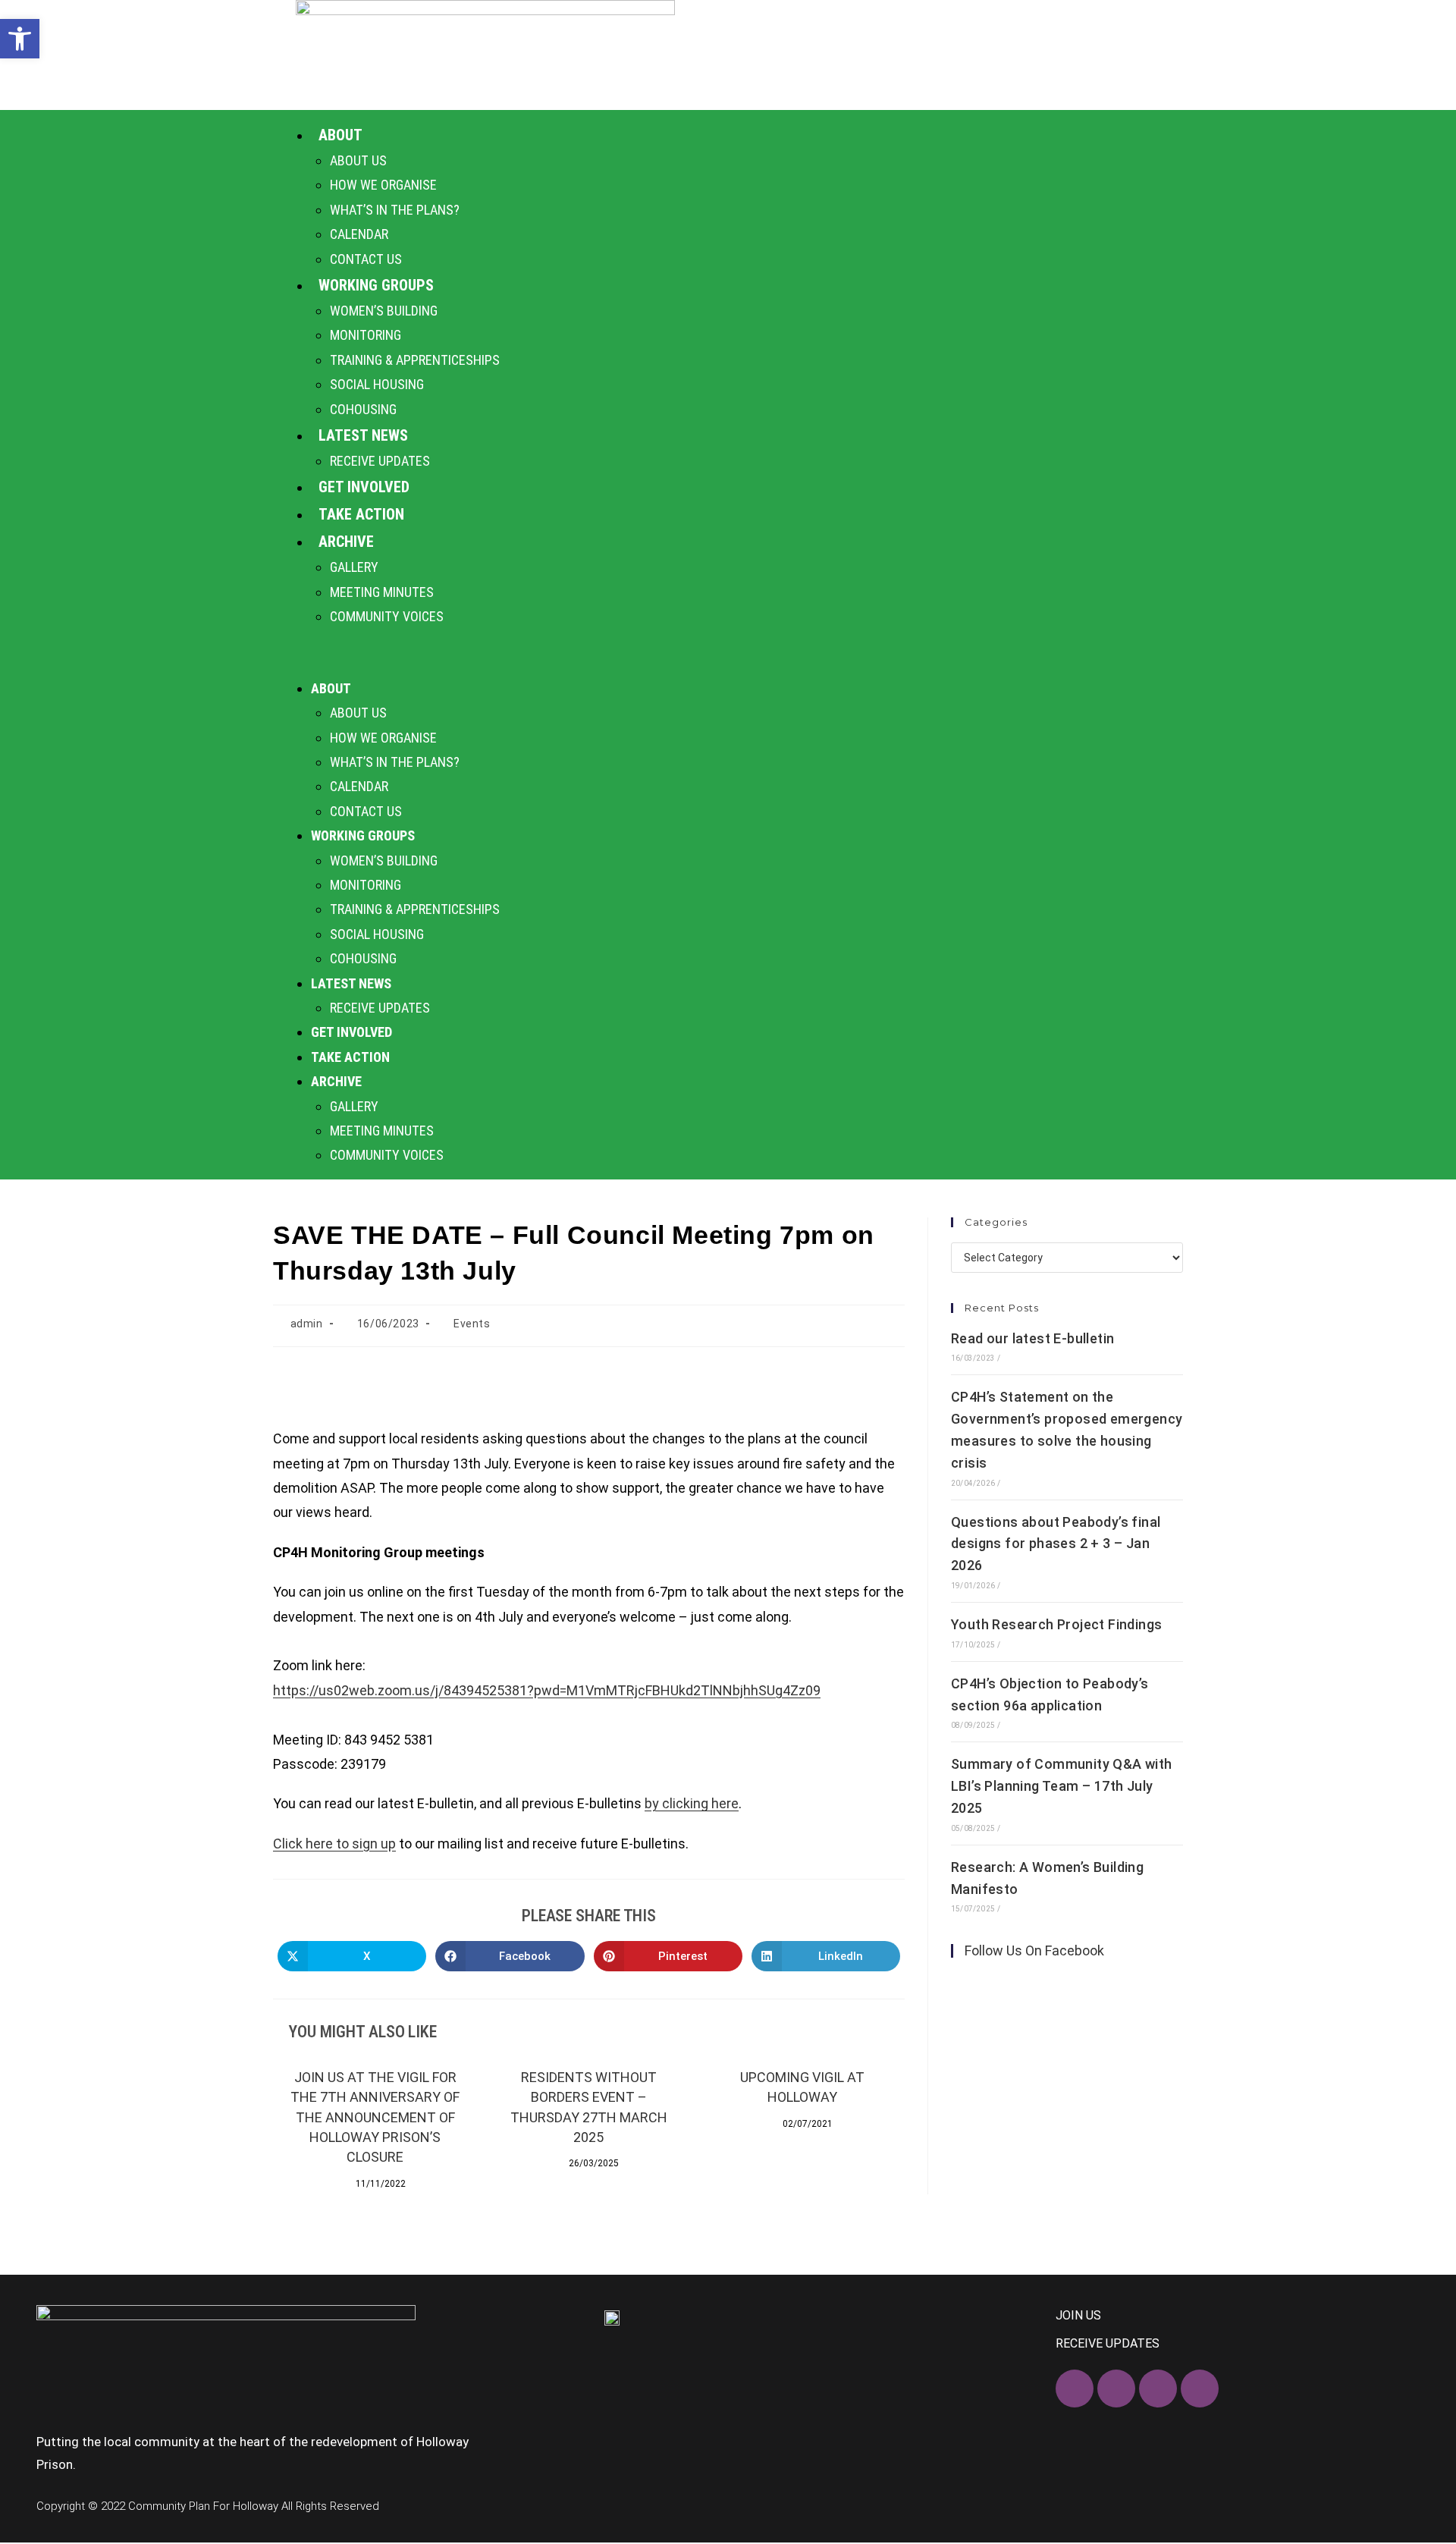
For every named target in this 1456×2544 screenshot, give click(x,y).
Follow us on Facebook (1034, 1950)
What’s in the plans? (395, 210)
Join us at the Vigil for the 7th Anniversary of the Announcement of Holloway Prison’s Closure (375, 2117)
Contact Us (366, 259)
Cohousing (363, 409)
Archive (346, 542)
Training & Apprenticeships (415, 360)
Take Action (361, 514)
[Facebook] (1075, 2389)
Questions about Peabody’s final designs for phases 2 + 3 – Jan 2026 (1056, 1544)
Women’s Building (384, 311)
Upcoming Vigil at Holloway (802, 2087)
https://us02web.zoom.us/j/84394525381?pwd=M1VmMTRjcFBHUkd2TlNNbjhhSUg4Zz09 (547, 1690)
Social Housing (377, 384)
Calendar (359, 234)
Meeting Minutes (382, 592)
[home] (485, 55)
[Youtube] (1200, 2389)
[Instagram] (1158, 2389)
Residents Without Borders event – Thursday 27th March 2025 (589, 2107)
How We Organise (383, 185)
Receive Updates (380, 461)
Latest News (363, 435)
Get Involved (364, 487)
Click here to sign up (334, 1844)
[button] (728, 652)
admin (307, 1324)
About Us (358, 160)
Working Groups (376, 285)
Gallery (354, 567)
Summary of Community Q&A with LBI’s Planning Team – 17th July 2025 (1062, 1786)
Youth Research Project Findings (1056, 1624)
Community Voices (387, 616)
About (340, 135)
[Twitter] (1116, 2389)
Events (472, 1324)
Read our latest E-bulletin (1032, 1338)
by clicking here (692, 1803)
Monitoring (366, 335)
